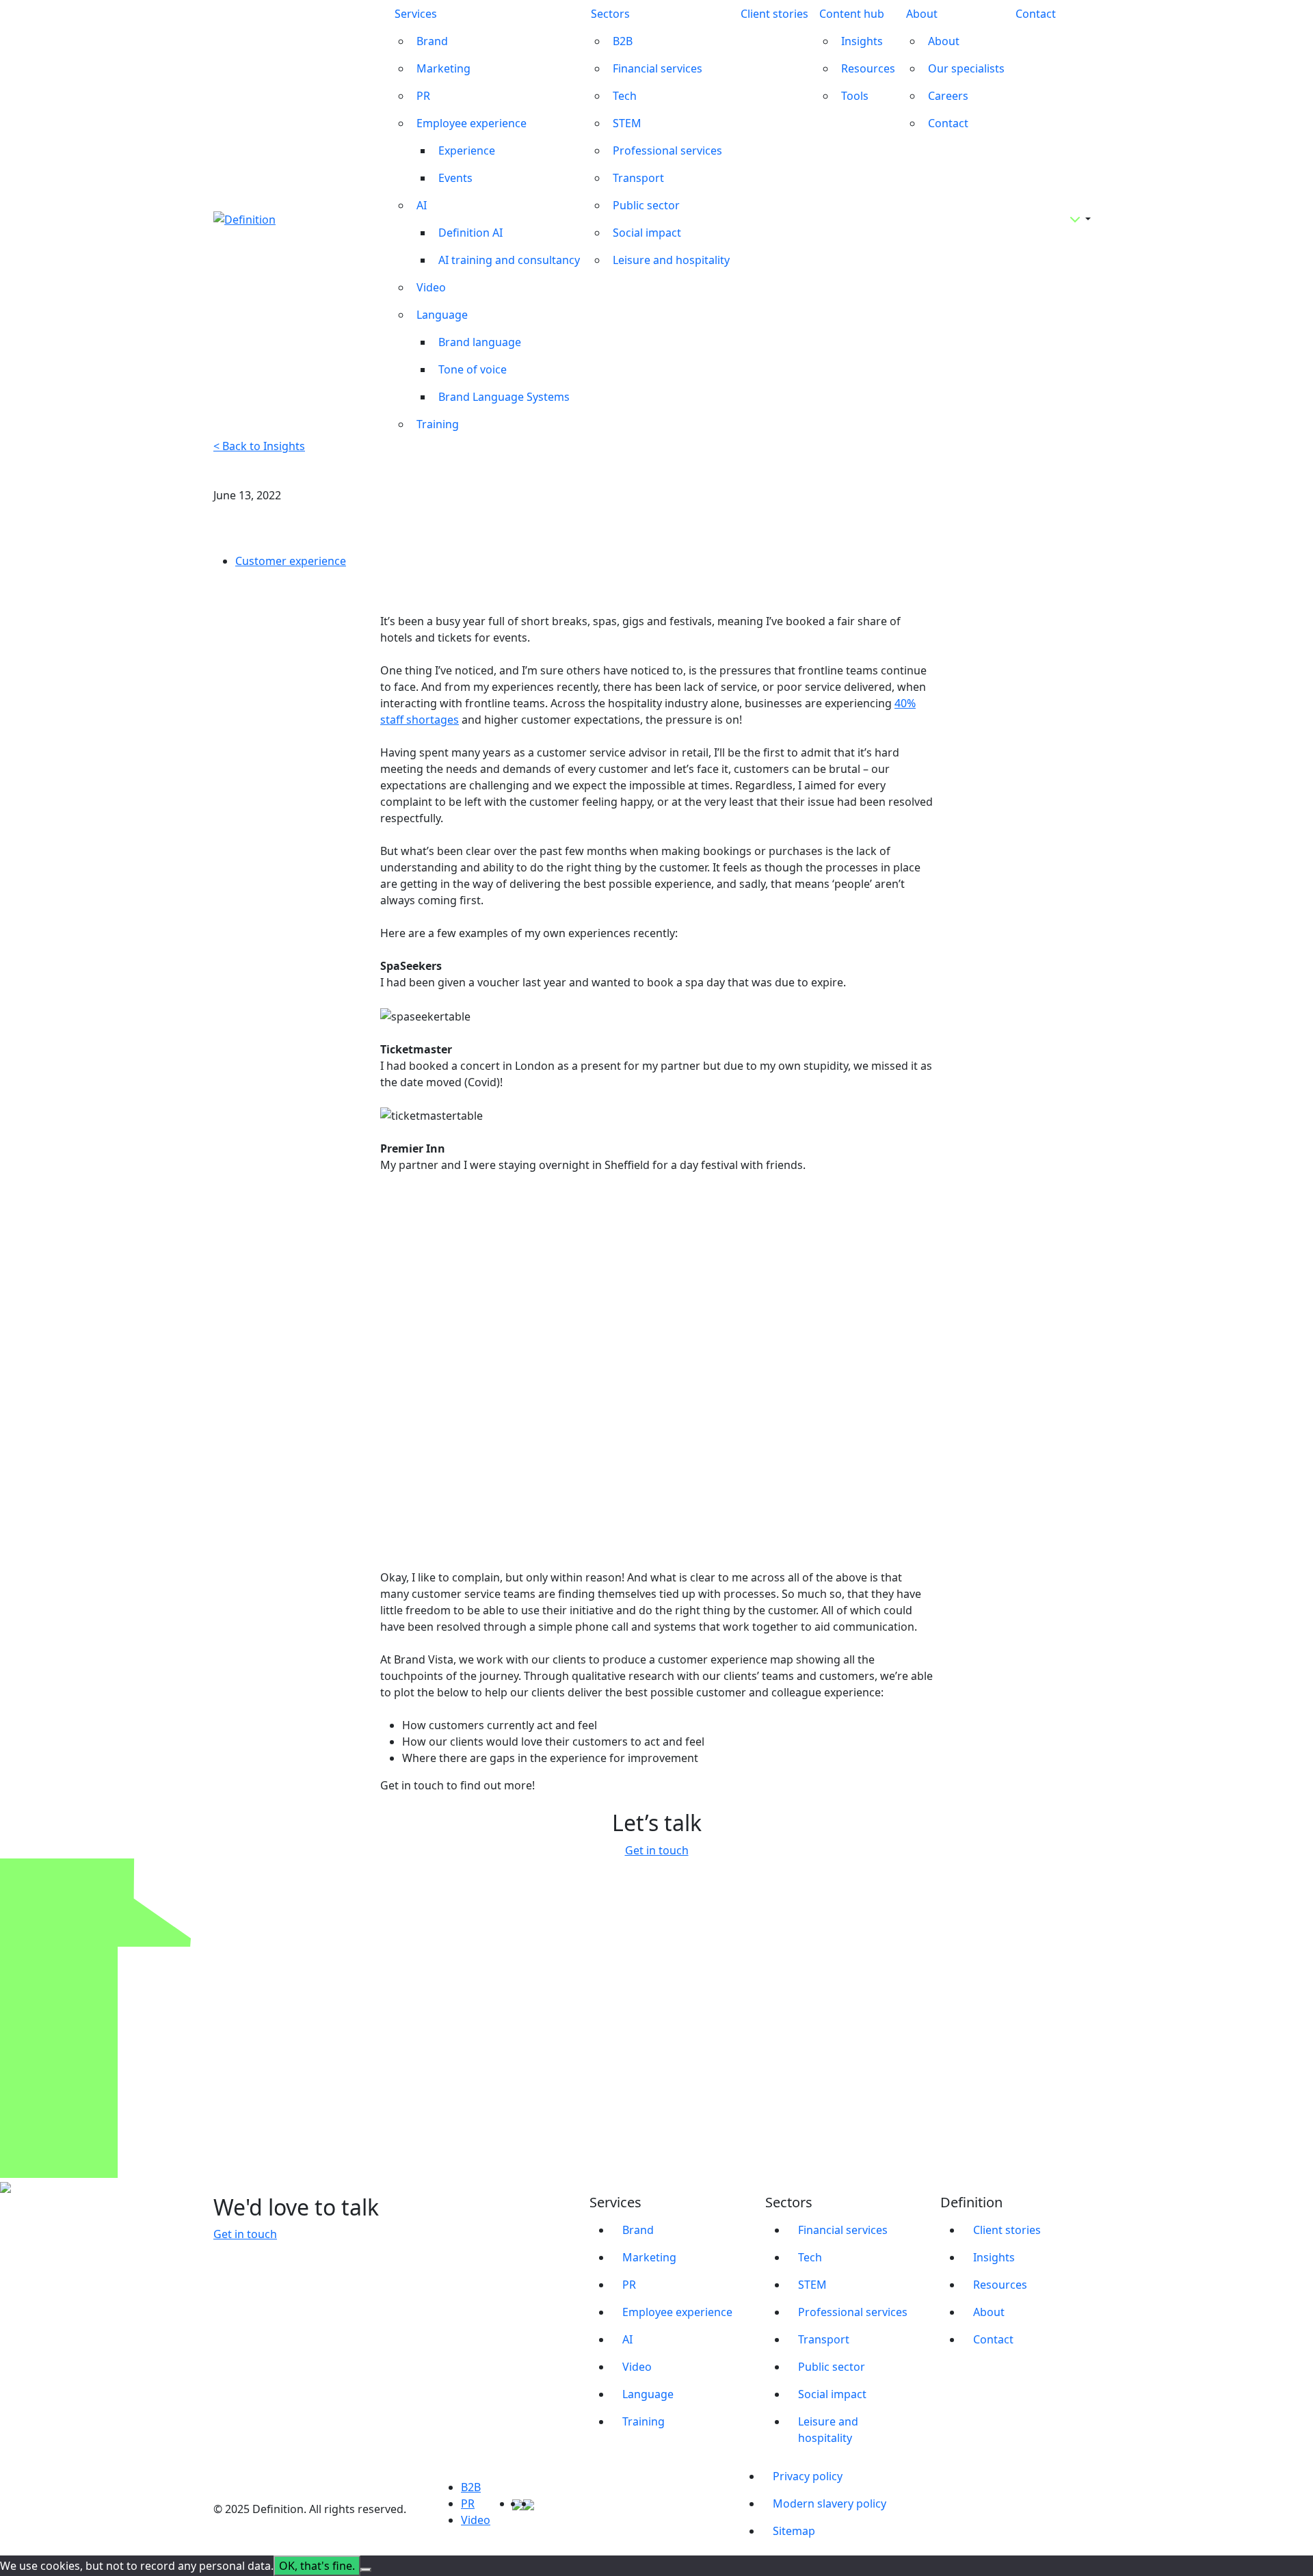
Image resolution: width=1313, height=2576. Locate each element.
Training (438, 424)
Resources (868, 68)
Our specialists (966, 68)
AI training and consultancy (509, 260)
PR (423, 96)
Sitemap (794, 2531)
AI (422, 205)
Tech (625, 96)
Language (442, 315)
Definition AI (470, 233)
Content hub (852, 14)
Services (416, 14)
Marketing (443, 68)
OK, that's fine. (317, 2566)
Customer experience (291, 561)
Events (455, 178)
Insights (862, 41)
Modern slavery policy (830, 2503)
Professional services (667, 150)
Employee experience (472, 123)
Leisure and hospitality (671, 260)
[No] (366, 2570)
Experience (467, 150)
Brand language (480, 342)
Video (431, 287)
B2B (623, 41)
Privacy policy (808, 2476)
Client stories (774, 14)
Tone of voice (473, 369)
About (922, 14)
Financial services (658, 68)
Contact (948, 123)
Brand (432, 41)
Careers (948, 96)
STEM (627, 123)
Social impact (647, 233)
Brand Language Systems (504, 397)
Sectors (610, 14)
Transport (638, 178)
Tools (855, 96)
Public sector (646, 205)
